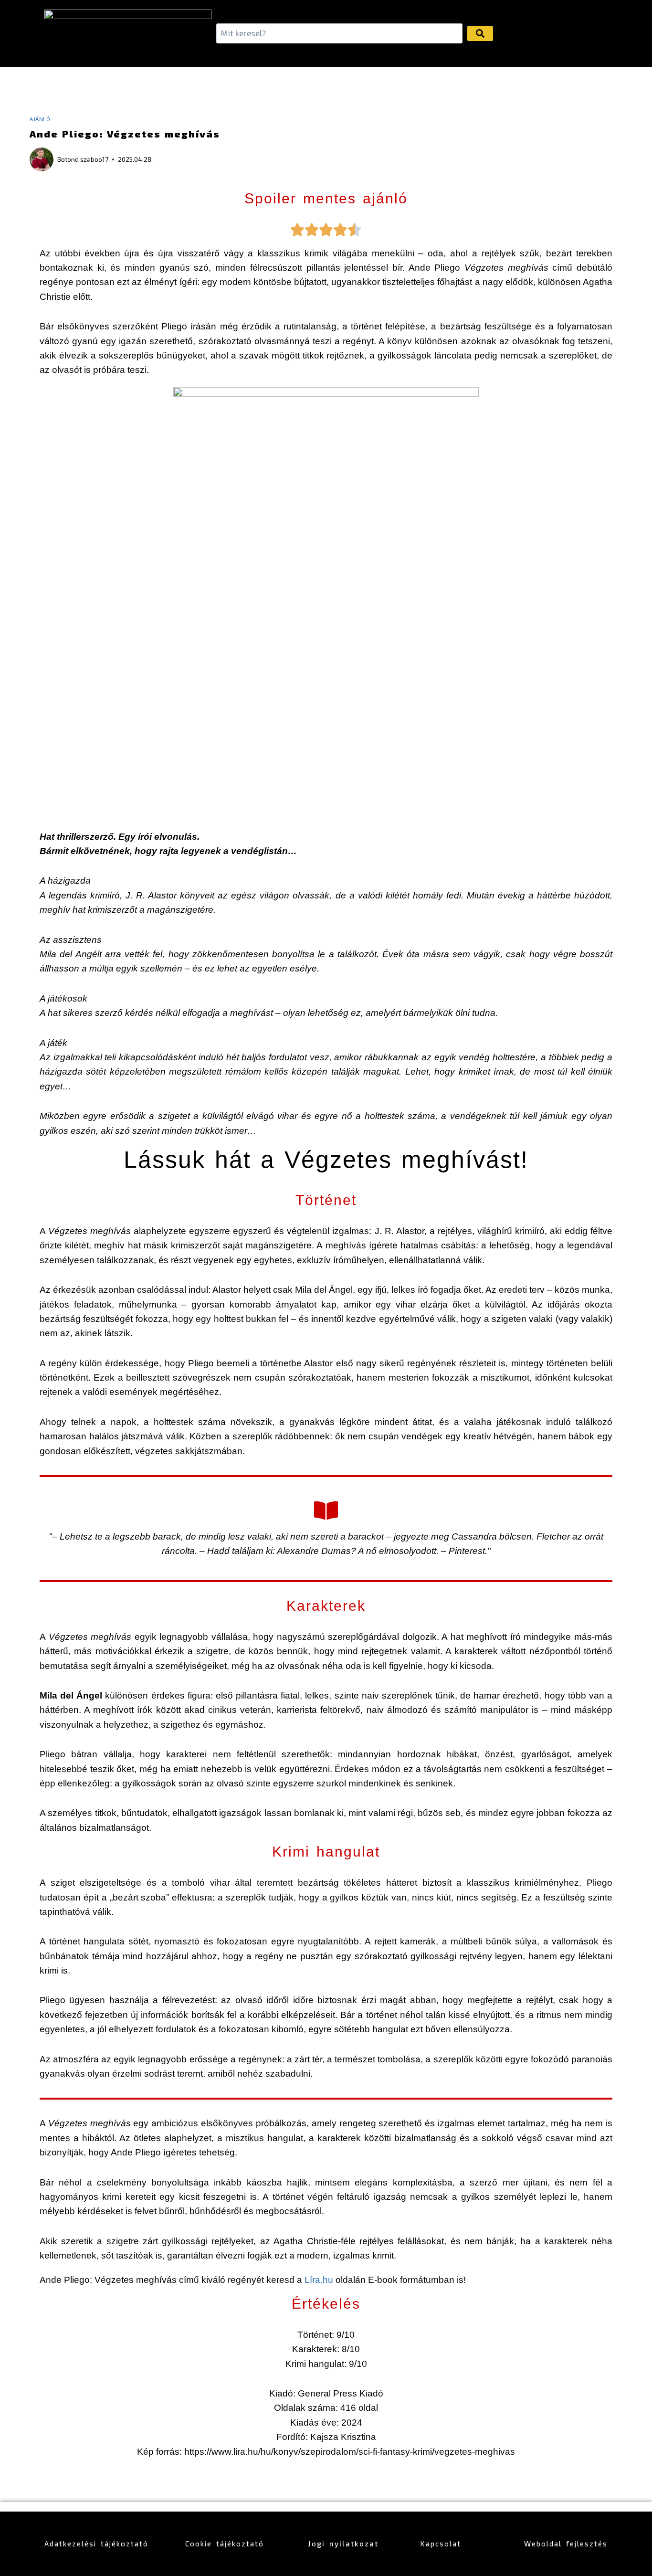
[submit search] (480, 33)
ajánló (40, 119)
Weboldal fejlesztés (566, 2544)
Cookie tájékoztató (225, 2544)
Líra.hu (320, 2280)
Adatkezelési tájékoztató (96, 2544)
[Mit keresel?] (339, 34)
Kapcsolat (441, 2544)
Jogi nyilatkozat (343, 2544)
